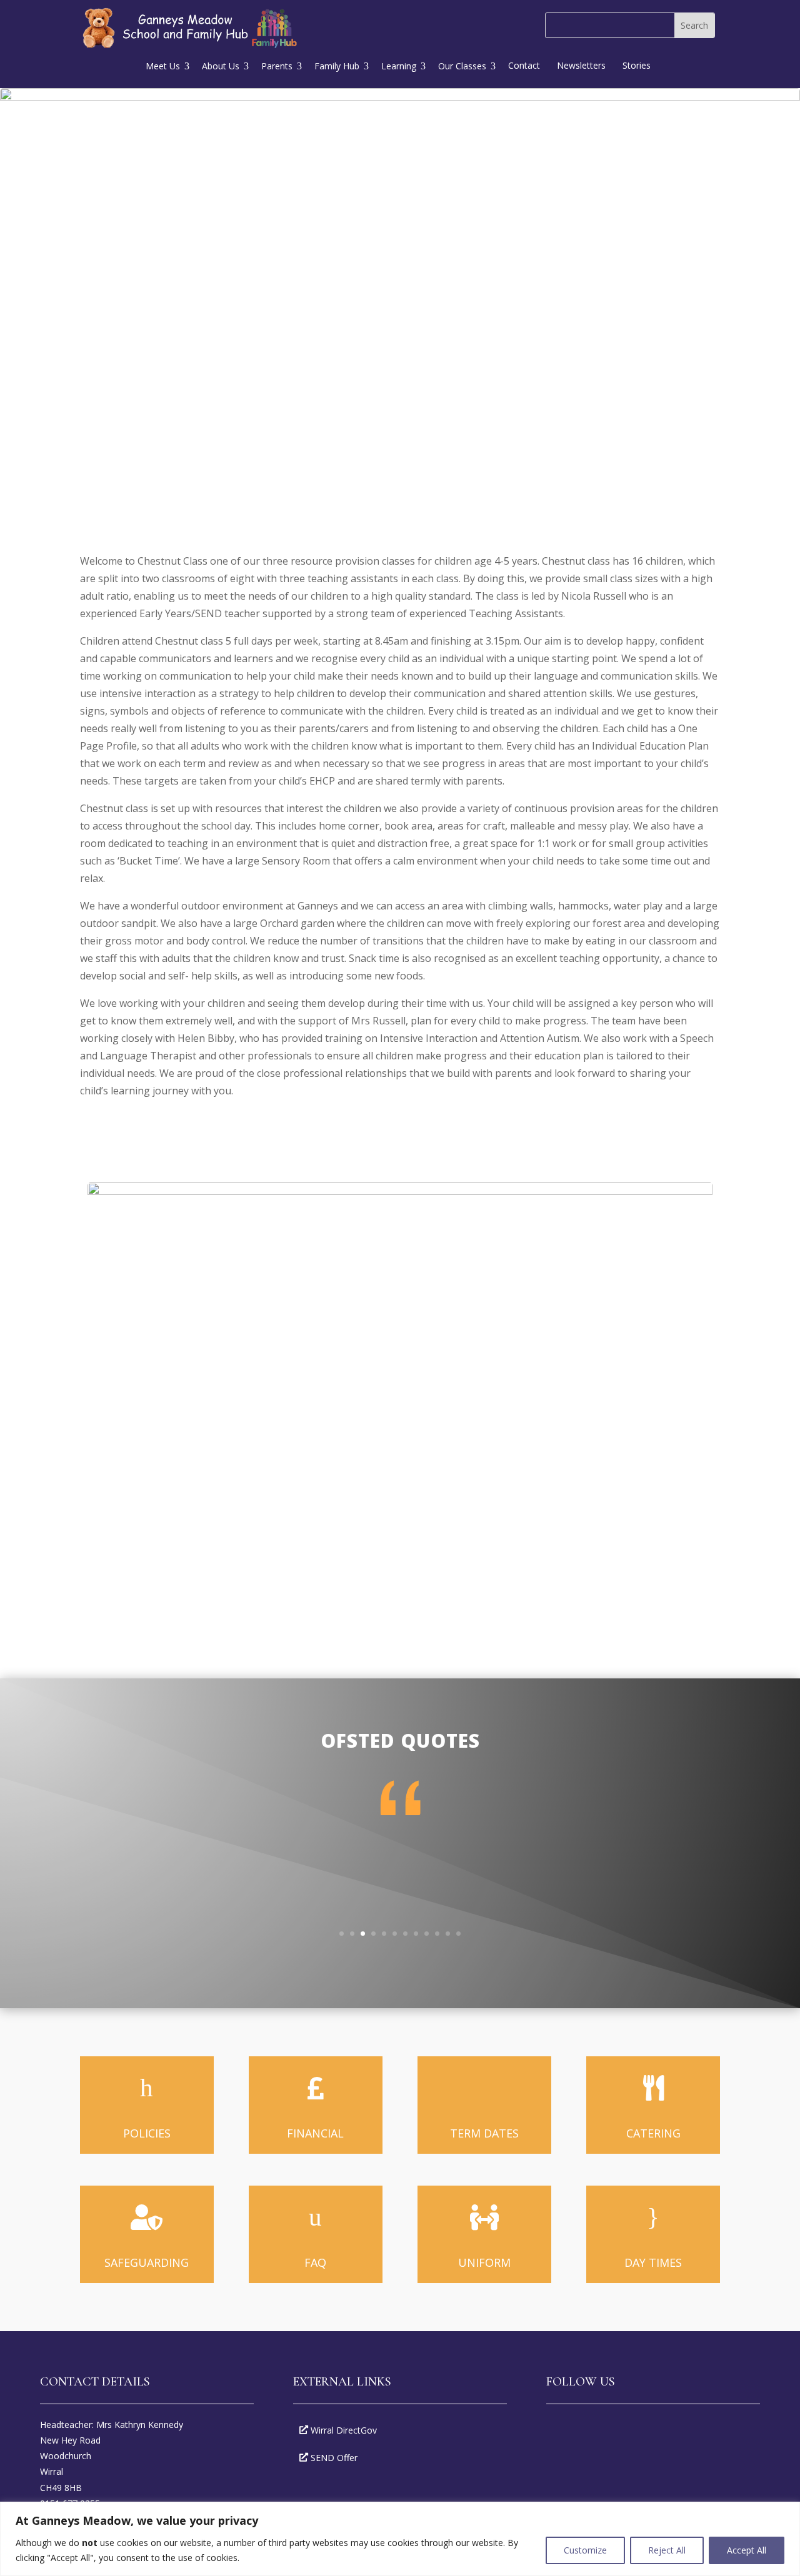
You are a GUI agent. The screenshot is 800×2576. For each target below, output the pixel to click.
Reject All (667, 2550)
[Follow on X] (597, 2432)
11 (448, 1934)
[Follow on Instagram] (631, 2432)
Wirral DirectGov (344, 2430)
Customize (585, 2550)
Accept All (747, 2550)
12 (458, 1934)
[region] (400, 2539)
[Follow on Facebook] (561, 2432)
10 (437, 1934)
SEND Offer (334, 2458)
